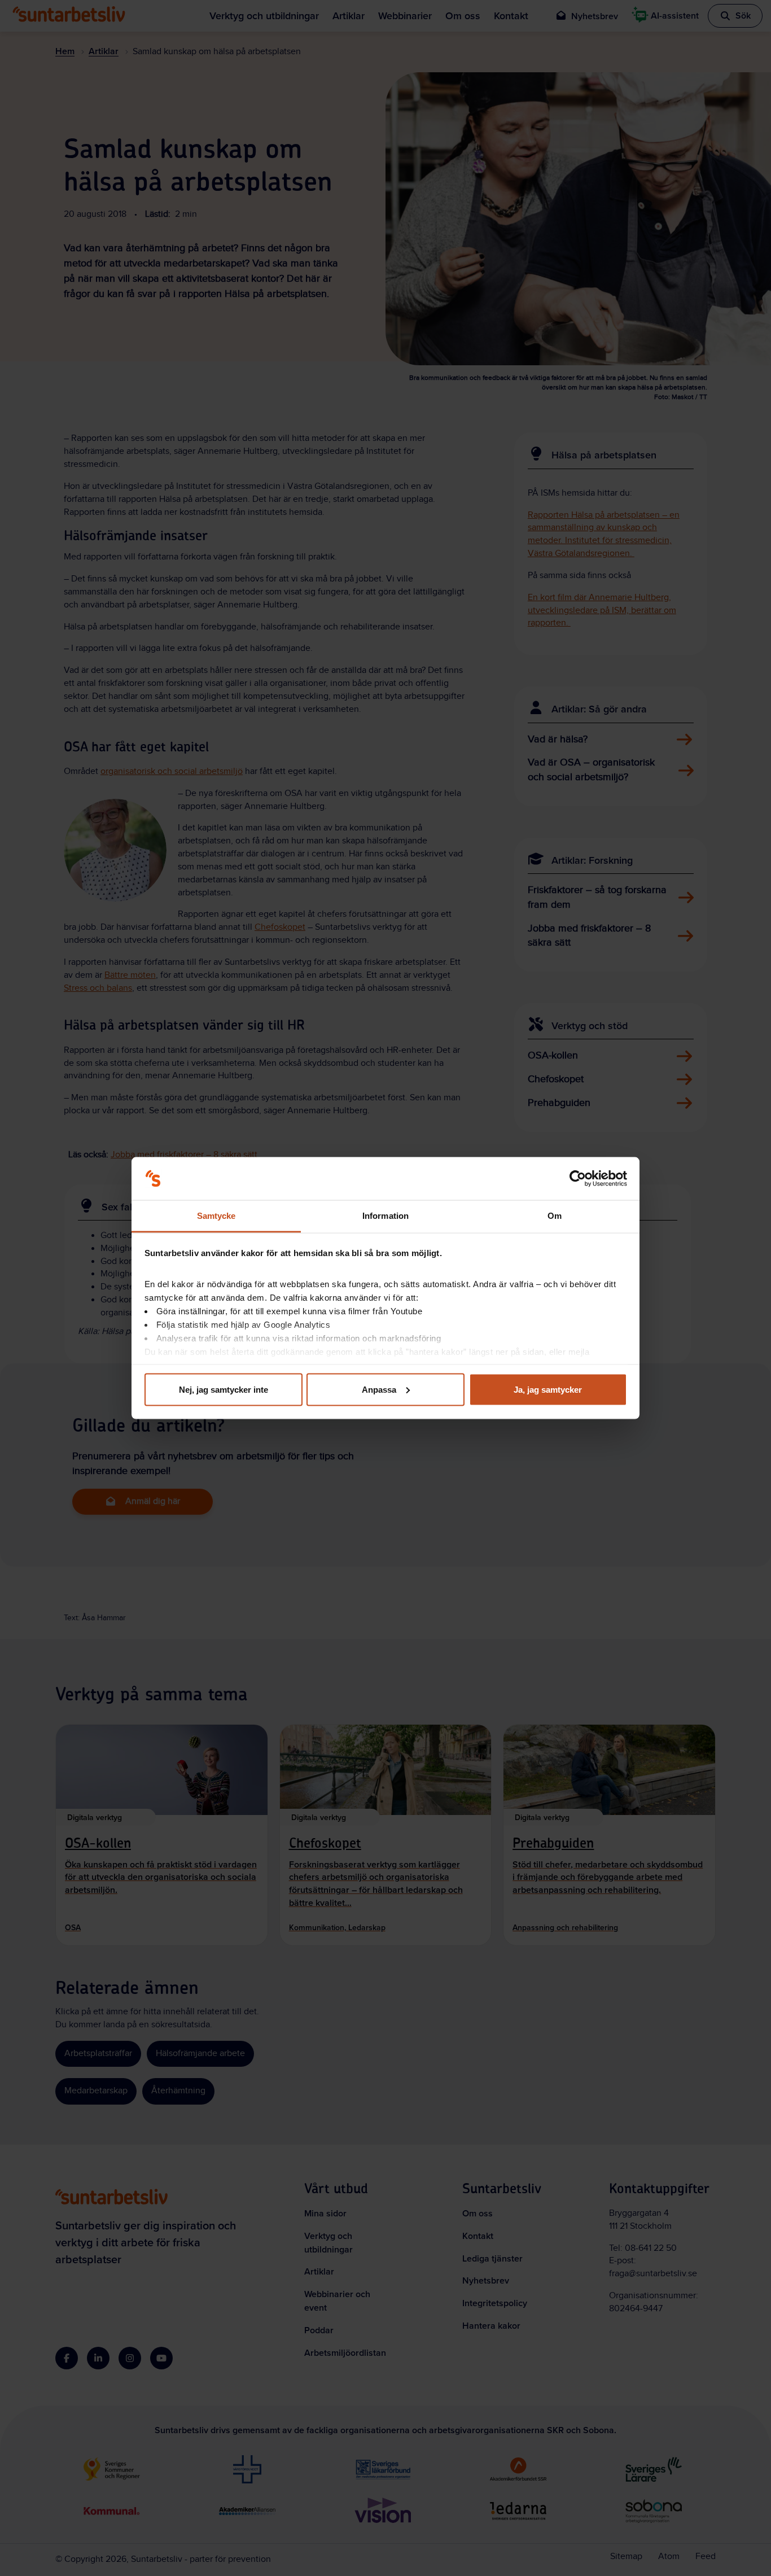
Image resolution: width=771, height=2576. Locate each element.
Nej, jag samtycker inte (224, 1389)
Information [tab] (385, 1216)
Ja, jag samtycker (548, 1389)
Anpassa (379, 1389)
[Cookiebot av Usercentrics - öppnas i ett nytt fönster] (578, 1179)
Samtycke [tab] (216, 1216)
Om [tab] (555, 1216)
